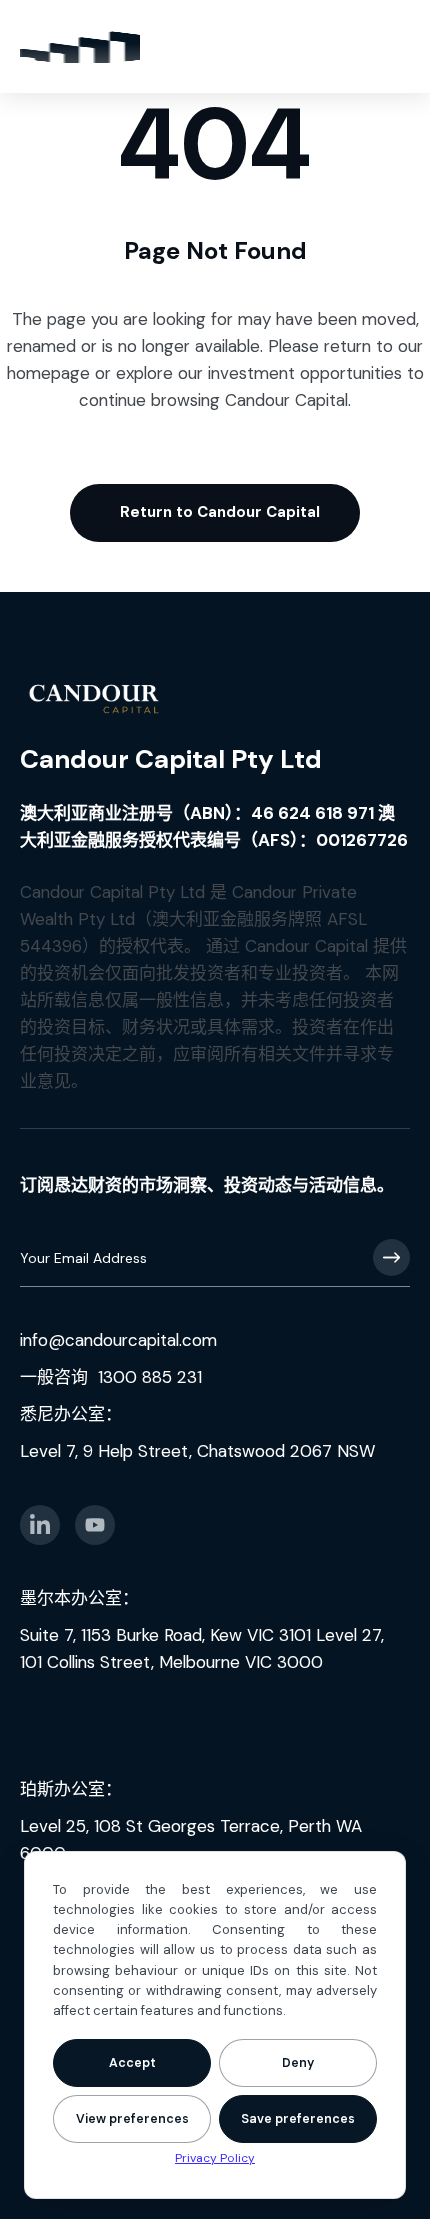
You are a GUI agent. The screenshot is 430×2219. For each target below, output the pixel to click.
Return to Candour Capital (220, 512)
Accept (132, 2063)
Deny (298, 2063)
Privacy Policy (215, 2158)
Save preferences (298, 2119)
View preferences (132, 2119)
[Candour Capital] (80, 46)
